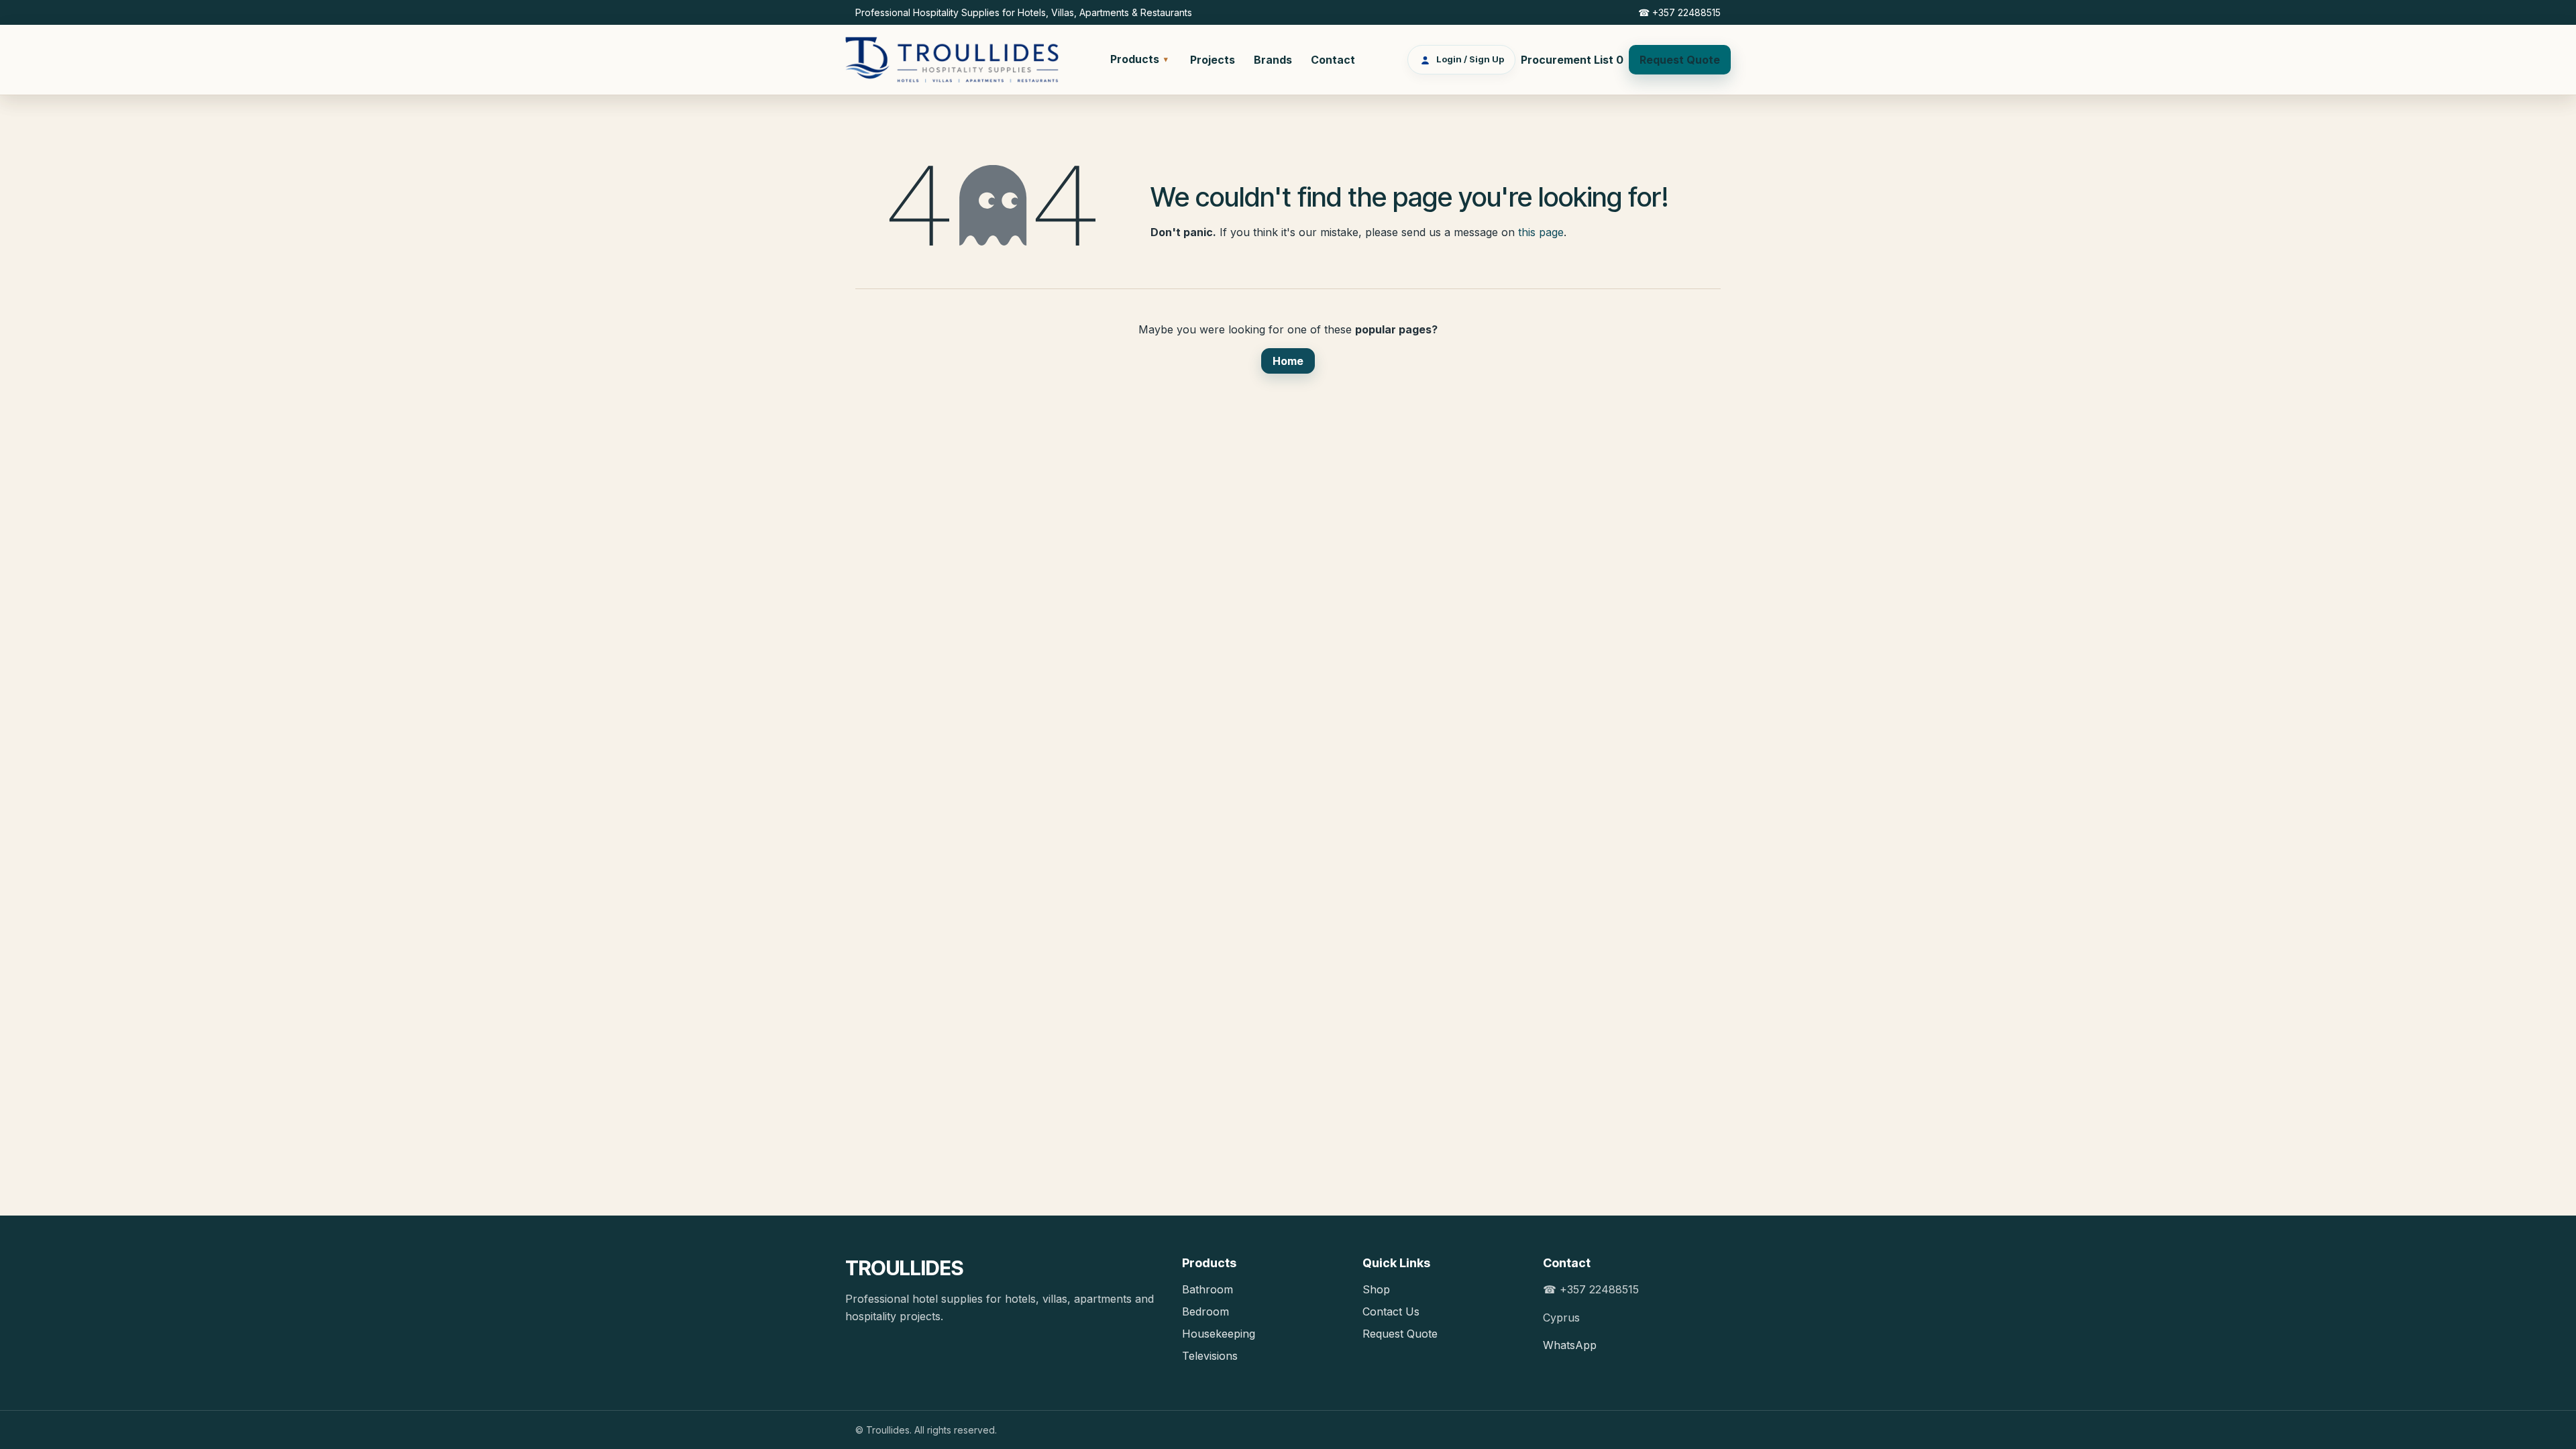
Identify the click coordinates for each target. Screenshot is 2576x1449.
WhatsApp (1570, 1345)
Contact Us (1391, 1311)
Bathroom (1207, 1289)
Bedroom (1205, 1311)
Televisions (1210, 1356)
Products (1139, 59)
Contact (1333, 60)
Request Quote (1680, 60)
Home (1288, 361)
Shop (1376, 1289)
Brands (1273, 60)
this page (1541, 232)
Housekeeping (1219, 1334)
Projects (1213, 60)
